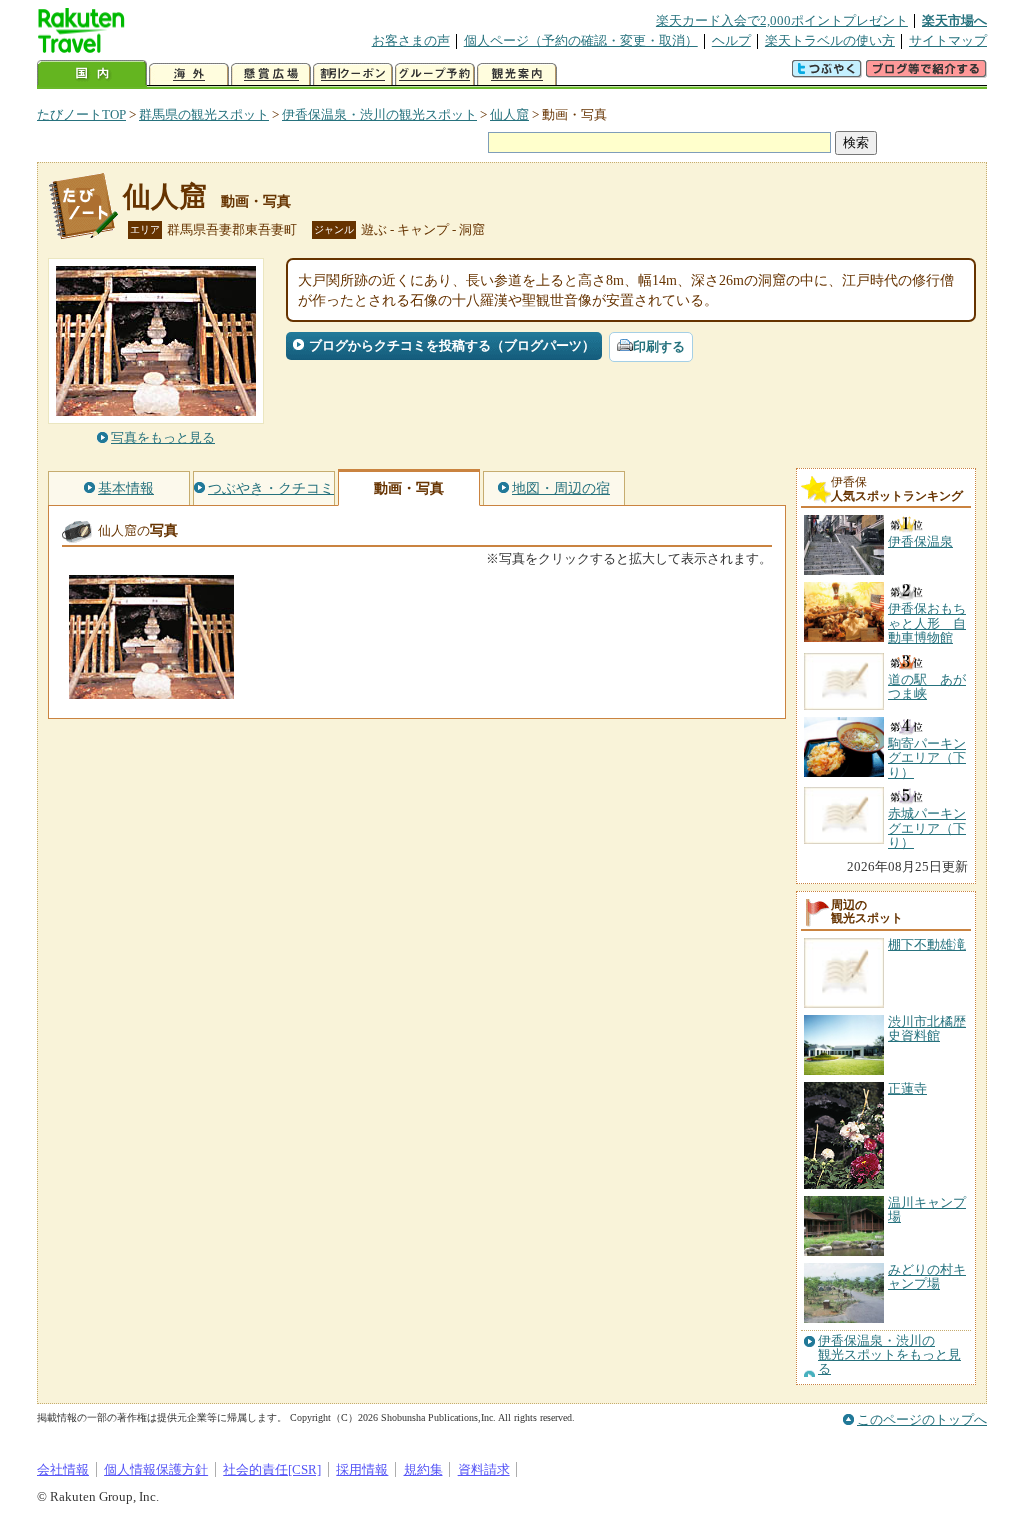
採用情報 (362, 1469)
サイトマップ (948, 40)
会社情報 (63, 1469)
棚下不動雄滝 (927, 944)
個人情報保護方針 (156, 1469)
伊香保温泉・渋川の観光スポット (379, 114)
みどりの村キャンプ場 (927, 1276)
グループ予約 (435, 74)
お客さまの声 (411, 40)
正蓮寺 (907, 1088)
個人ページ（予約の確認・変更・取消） (581, 40)
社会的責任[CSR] (272, 1469)
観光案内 (517, 74)
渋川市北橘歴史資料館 (927, 1028)
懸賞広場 (271, 74)
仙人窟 (509, 114)
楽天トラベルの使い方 (830, 40)
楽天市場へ (954, 20)
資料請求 (484, 1469)
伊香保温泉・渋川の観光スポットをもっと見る (889, 1355)
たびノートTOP (81, 114)
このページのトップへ (922, 1419)
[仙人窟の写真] (151, 689)
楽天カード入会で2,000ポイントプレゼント (782, 20)
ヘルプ (731, 40)
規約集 (423, 1469)
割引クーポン (353, 74)
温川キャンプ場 (927, 1209)
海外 (189, 74)
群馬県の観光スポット (204, 114)
